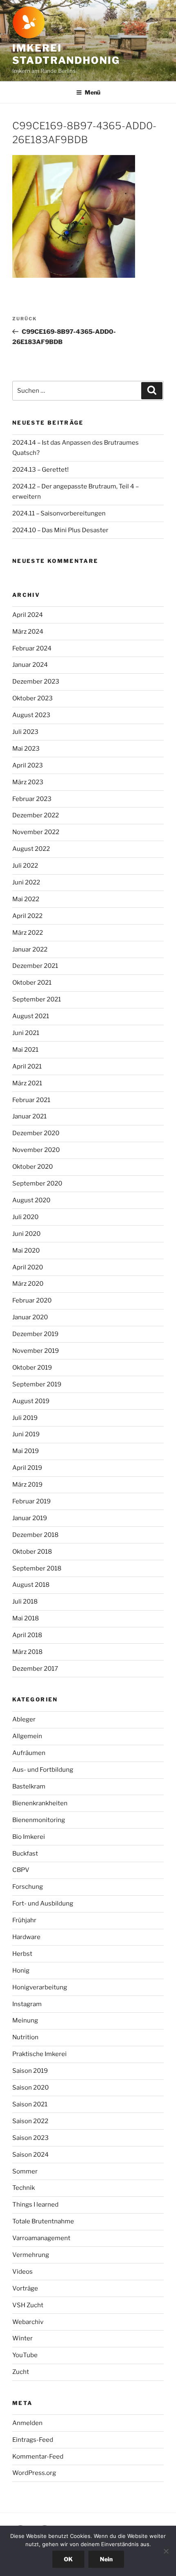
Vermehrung (31, 2255)
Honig (21, 1971)
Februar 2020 (32, 1300)
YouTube (25, 2355)
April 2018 (27, 1635)
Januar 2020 (30, 1317)
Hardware (26, 1937)
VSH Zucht (28, 2305)
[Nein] (166, 2551)
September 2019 (37, 1384)
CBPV (21, 1870)
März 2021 (27, 1083)
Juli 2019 (25, 1418)
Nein (106, 2559)
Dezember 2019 (35, 1334)
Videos (23, 2272)
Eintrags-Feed (33, 2440)
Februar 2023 (32, 799)
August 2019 (31, 1401)
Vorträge (25, 2288)
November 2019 (36, 1351)
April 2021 (27, 1066)
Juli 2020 (25, 1217)
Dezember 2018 (35, 1535)
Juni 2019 (26, 1434)
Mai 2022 (26, 899)
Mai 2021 (25, 1050)
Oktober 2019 (32, 1368)
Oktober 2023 (33, 698)
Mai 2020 (26, 1251)
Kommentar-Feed (38, 2457)
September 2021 (37, 999)
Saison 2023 (30, 2138)
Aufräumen (29, 1753)
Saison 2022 (30, 2121)
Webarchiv (28, 2322)
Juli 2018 (25, 1602)
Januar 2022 (30, 949)
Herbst (22, 1954)
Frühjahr (24, 1920)
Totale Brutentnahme (43, 2221)
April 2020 (28, 1267)
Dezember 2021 (35, 966)
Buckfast (25, 1854)
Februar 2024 (32, 648)
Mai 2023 (26, 749)
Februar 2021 (31, 1100)
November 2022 (36, 832)
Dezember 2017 (35, 1669)
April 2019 (27, 1468)
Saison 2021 (30, 2104)
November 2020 (36, 1150)
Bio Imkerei (29, 1837)
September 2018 (37, 1568)
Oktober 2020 (33, 1167)
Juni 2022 (26, 882)
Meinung (25, 2020)
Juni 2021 (26, 1033)
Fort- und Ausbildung (43, 1903)
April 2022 (27, 916)
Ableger (24, 1719)
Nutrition (25, 2037)
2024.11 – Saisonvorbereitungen (59, 513)
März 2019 (27, 1485)
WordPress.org (34, 2473)
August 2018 (31, 1585)
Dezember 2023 (36, 682)
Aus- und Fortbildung (43, 1770)
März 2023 (28, 782)
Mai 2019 (26, 1451)
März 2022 (28, 933)
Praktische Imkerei (39, 2054)
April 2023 (28, 765)
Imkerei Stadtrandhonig (66, 54)
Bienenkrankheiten (40, 1803)
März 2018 (27, 1652)
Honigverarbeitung (40, 1987)
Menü (93, 92)
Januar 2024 (30, 665)
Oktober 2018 (32, 1552)
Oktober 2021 (32, 983)
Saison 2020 (30, 2088)
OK (68, 2559)
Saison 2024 (30, 2155)
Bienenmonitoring (39, 1820)
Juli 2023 (25, 732)
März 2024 (28, 632)
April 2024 (28, 615)
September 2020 (37, 1183)
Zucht (21, 2372)
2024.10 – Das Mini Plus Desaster (60, 530)
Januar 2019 (30, 1518)
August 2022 (31, 849)
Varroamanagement (41, 2238)
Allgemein (27, 1736)
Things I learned (35, 2205)
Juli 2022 (25, 866)
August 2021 (31, 1016)
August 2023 (31, 715)
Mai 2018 (26, 1618)
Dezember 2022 (36, 815)
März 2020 (28, 1284)
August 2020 (31, 1200)
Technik (24, 2188)
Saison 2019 (30, 2071)
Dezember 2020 (36, 1133)
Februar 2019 (32, 1501)
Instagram (27, 2004)
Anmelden (27, 2423)
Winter (23, 2338)
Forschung (28, 1887)
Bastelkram (29, 1786)
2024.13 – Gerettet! (41, 470)
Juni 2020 (26, 1234)
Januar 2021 (29, 1116)
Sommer (25, 2171)
